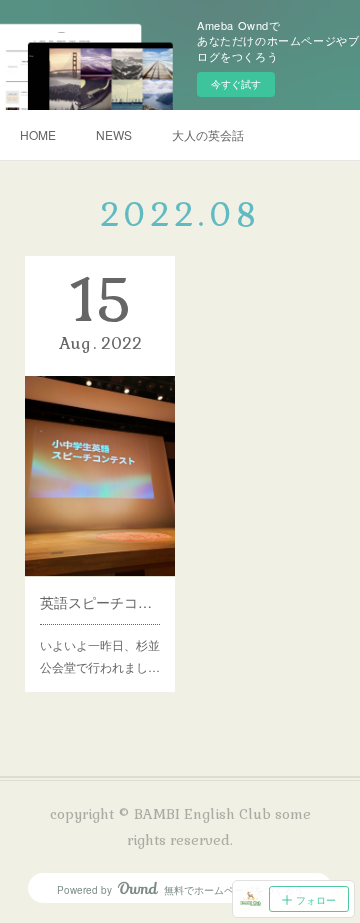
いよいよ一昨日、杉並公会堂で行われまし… (100, 655)
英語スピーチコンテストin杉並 (100, 602)
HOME (38, 134)
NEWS (114, 134)
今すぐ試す (236, 84)
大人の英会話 (208, 134)
